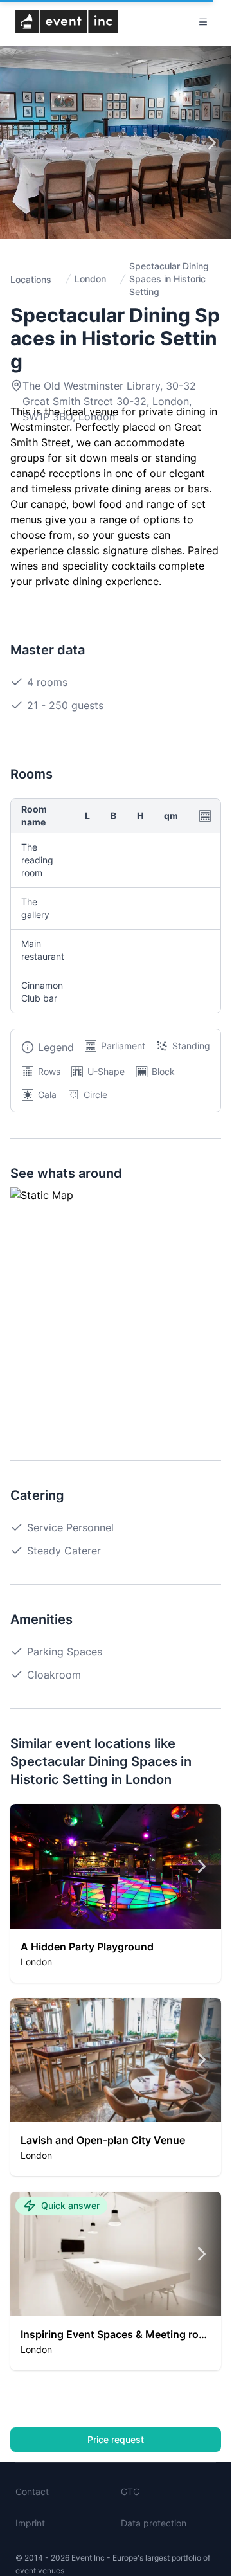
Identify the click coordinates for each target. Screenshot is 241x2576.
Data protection (154, 2523)
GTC (130, 2491)
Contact (32, 2491)
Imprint (30, 2523)
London (90, 279)
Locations (31, 279)
